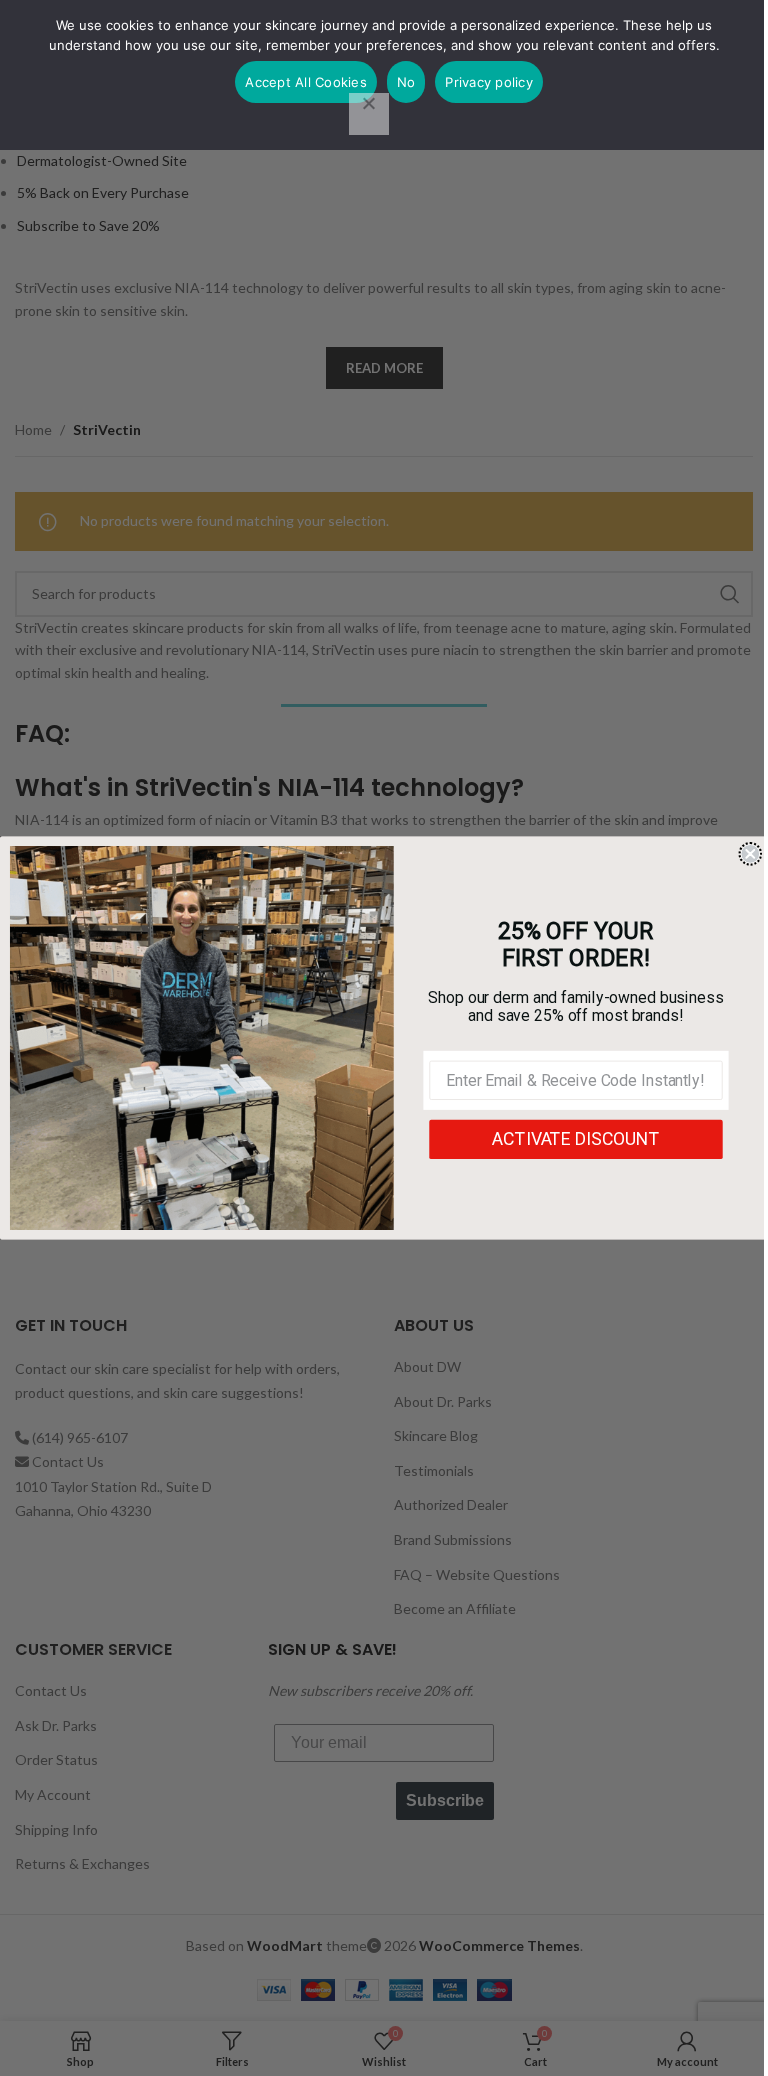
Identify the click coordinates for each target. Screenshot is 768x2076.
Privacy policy (489, 82)
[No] (369, 114)
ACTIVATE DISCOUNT (575, 1139)
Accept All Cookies (306, 82)
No (406, 82)
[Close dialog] (750, 854)
